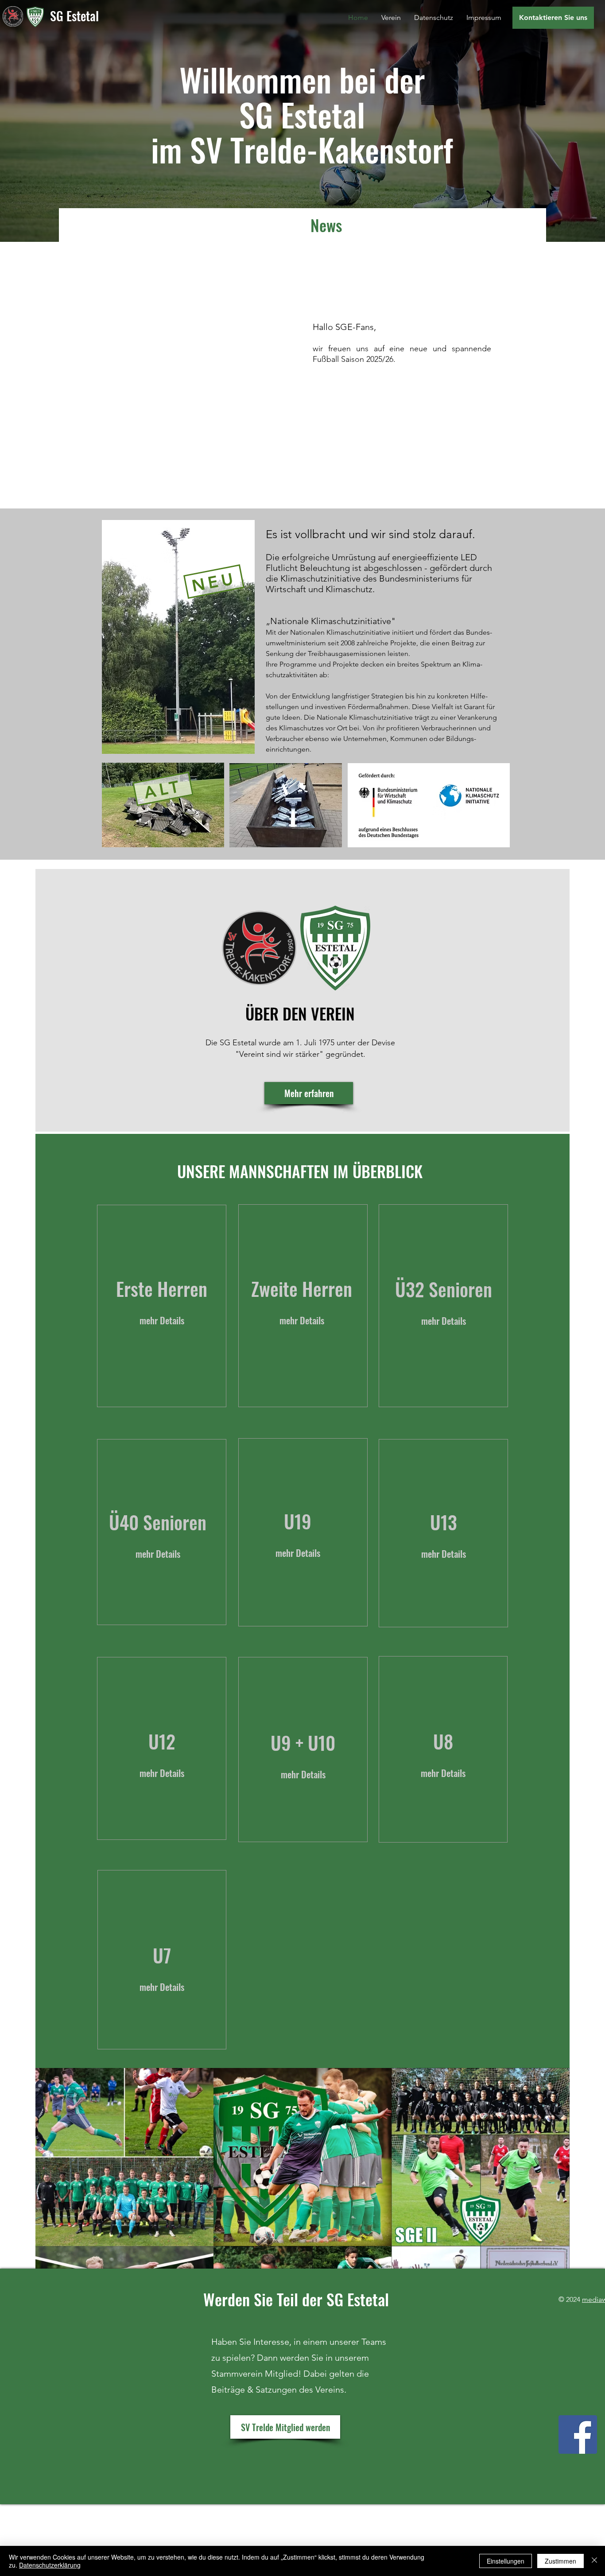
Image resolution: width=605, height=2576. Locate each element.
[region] (162, 1306)
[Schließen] (594, 2561)
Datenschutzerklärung (50, 2565)
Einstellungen (506, 2561)
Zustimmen (560, 2561)
